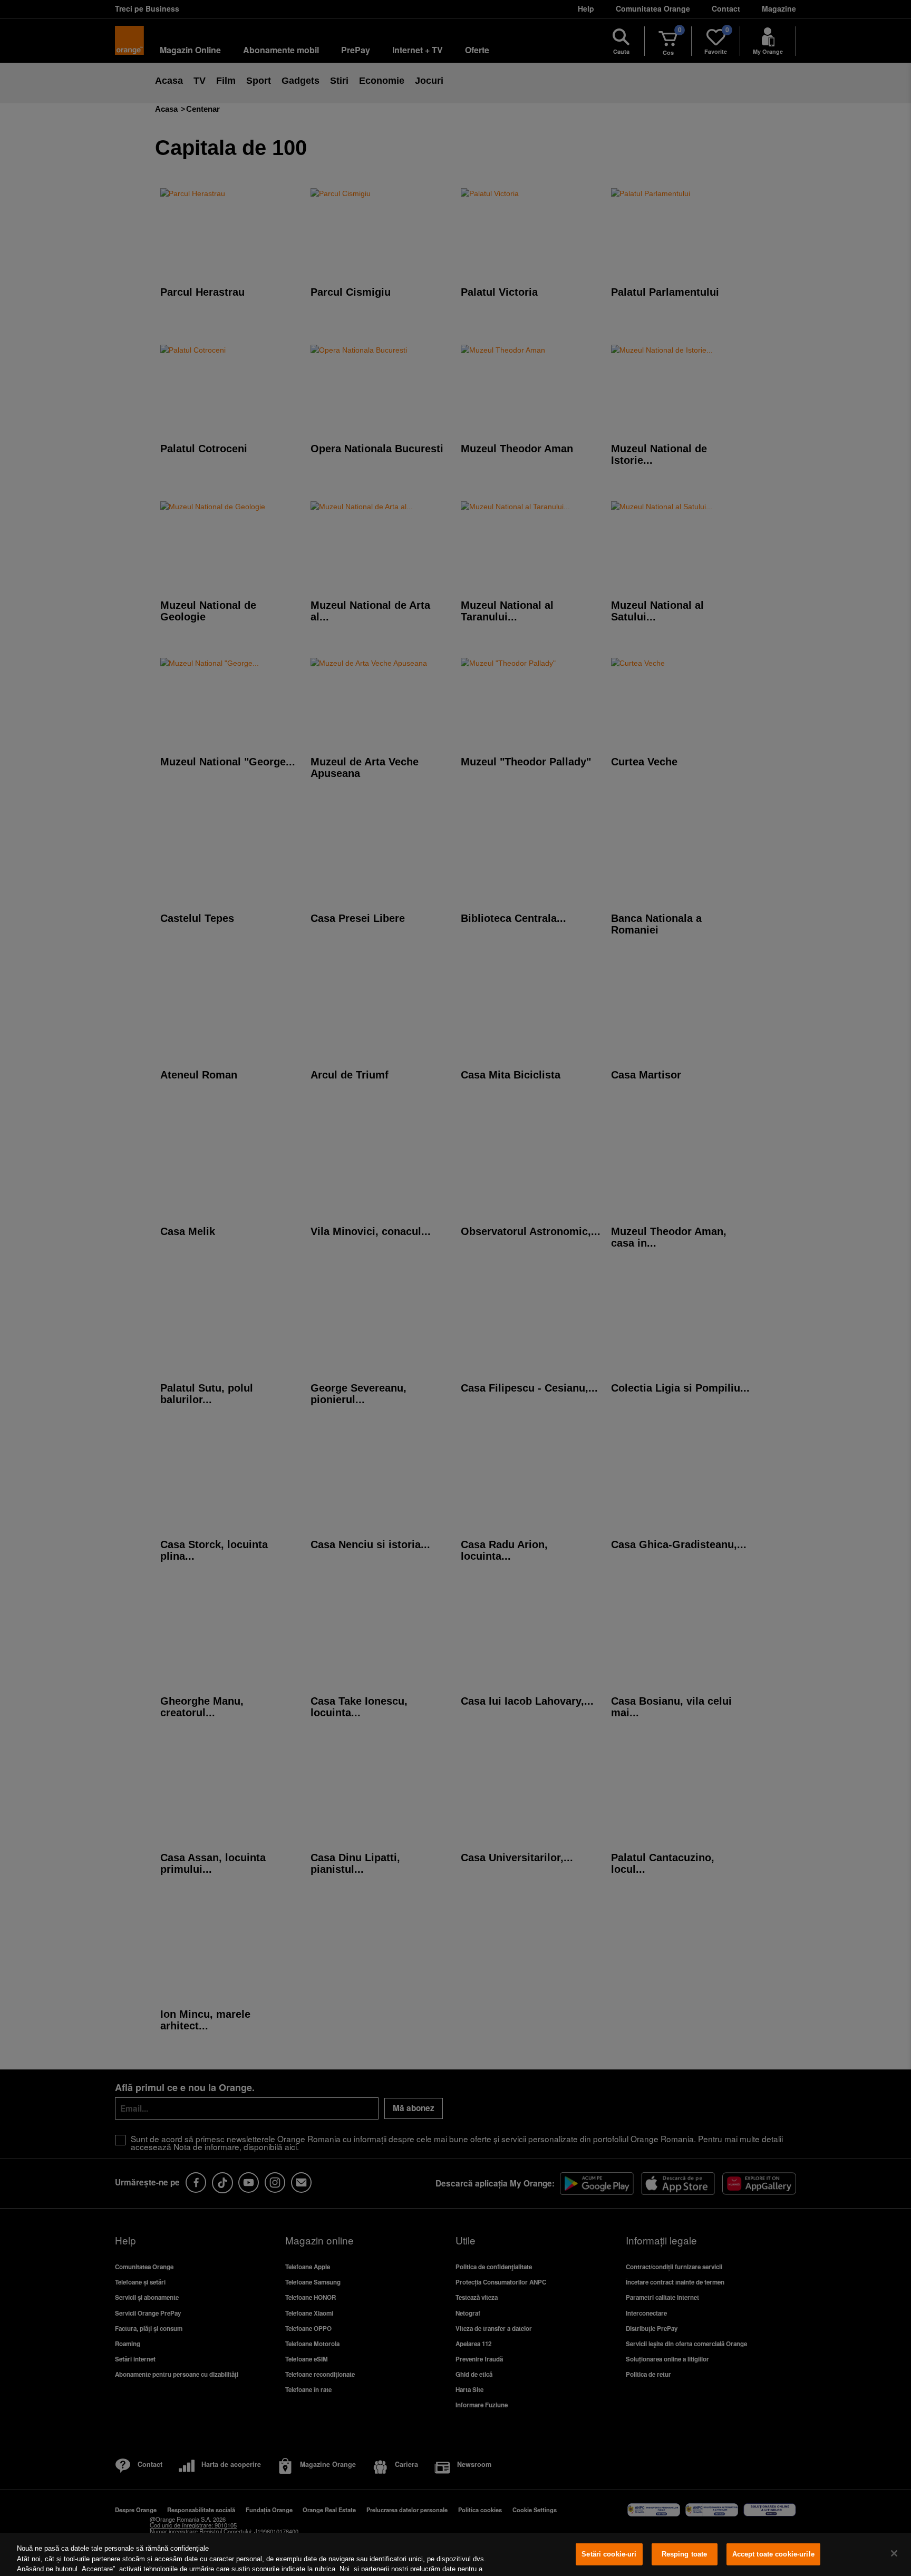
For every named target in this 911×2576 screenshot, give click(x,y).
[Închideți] (894, 2553)
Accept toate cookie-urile (773, 2554)
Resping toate (685, 2554)
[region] (455, 2554)
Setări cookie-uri (609, 2554)
